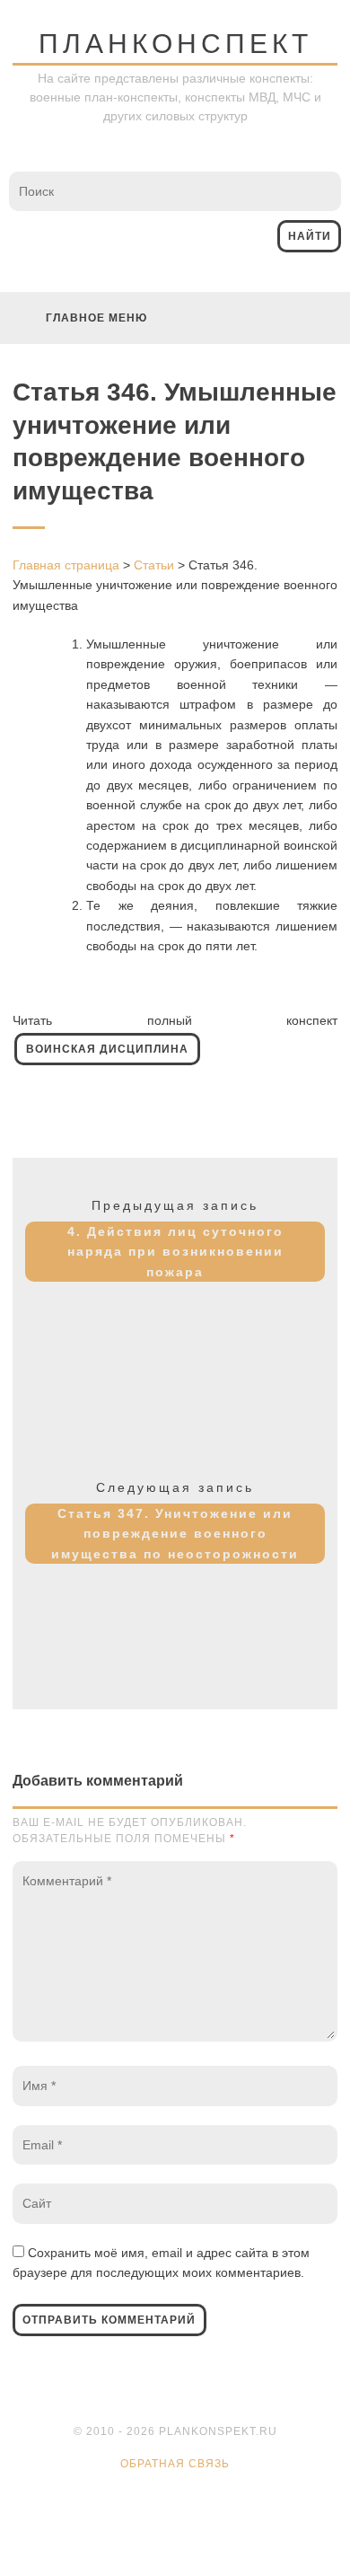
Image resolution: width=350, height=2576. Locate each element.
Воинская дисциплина (107, 1049)
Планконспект (175, 44)
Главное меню (96, 318)
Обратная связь (175, 2464)
